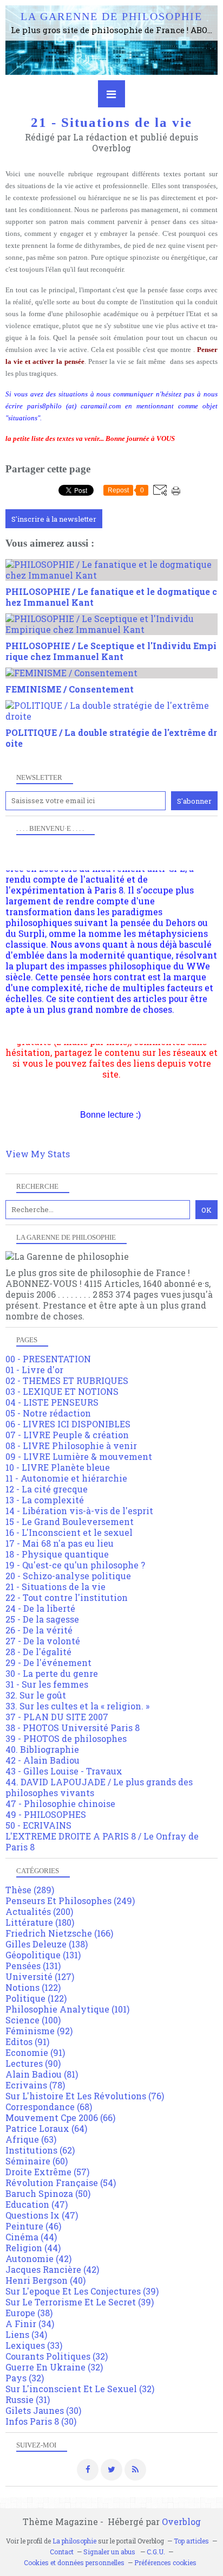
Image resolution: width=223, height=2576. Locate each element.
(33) (34, 2345)
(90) (33, 2063)
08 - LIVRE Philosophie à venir (71, 1446)
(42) (38, 2258)
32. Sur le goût (36, 1695)
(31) (28, 2399)
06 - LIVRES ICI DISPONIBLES (68, 1424)
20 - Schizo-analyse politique (68, 1576)
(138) (47, 1944)
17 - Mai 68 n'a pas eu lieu (60, 1543)
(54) (61, 2183)
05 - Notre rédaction (48, 1413)
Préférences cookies (165, 2562)
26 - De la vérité (39, 1630)
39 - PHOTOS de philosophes (66, 1738)
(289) (30, 1890)
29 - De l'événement (48, 1662)
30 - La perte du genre (52, 1673)
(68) (49, 2107)
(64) (46, 2128)
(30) (43, 2410)
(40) (45, 2280)
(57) (47, 2172)
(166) (59, 1933)
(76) (85, 2096)
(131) (43, 1955)
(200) (39, 1911)
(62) (40, 2150)
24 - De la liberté (40, 1608)
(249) (70, 1901)
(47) (37, 2204)
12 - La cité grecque (47, 1489)
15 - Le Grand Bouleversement (70, 1521)
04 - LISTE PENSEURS (52, 1402)
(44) (31, 2237)
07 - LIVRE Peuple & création (67, 1435)
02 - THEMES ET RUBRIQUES (67, 1380)
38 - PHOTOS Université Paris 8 (73, 1728)
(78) (35, 2085)
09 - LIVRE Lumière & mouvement (79, 1456)
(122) (33, 1987)
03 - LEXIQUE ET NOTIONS (62, 1391)
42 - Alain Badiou (42, 1760)
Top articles (191, 2541)
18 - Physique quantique (57, 1554)
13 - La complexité (45, 1500)
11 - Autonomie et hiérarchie (66, 1478)
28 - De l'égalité (38, 1652)
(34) (30, 2324)
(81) (42, 2074)
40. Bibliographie (42, 1749)
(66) (60, 2117)
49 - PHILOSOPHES (46, 1814)
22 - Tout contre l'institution (67, 1597)
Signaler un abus (110, 2552)
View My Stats (38, 1154)
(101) (67, 2009)
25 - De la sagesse (42, 1619)
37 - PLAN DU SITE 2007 (57, 1717)
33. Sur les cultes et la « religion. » (77, 1706)
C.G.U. (156, 2552)
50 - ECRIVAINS (38, 1825)
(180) (40, 1922)
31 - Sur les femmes (47, 1684)
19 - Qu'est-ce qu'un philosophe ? (75, 1565)
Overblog (181, 2521)
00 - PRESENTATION (48, 1359)
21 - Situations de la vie (55, 1587)
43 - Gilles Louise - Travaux (64, 1771)
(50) (48, 2193)
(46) (33, 2226)
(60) (37, 2161)
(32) (57, 2356)
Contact (62, 2552)
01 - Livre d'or (34, 1370)
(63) (31, 2139)
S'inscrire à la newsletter (54, 519)
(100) (33, 2020)
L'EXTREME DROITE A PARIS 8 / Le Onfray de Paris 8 (102, 1841)
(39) (82, 2291)
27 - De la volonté (43, 1641)
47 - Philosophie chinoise (60, 1803)
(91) (27, 2042)
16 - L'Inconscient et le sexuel (69, 1532)
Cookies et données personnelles (74, 2562)
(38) (29, 2313)
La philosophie (74, 2541)
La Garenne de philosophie (111, 16)
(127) (40, 1976)
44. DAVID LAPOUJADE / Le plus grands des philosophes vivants (99, 1787)
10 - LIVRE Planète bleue (58, 1467)
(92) (39, 2031)
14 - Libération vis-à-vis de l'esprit (79, 1511)
